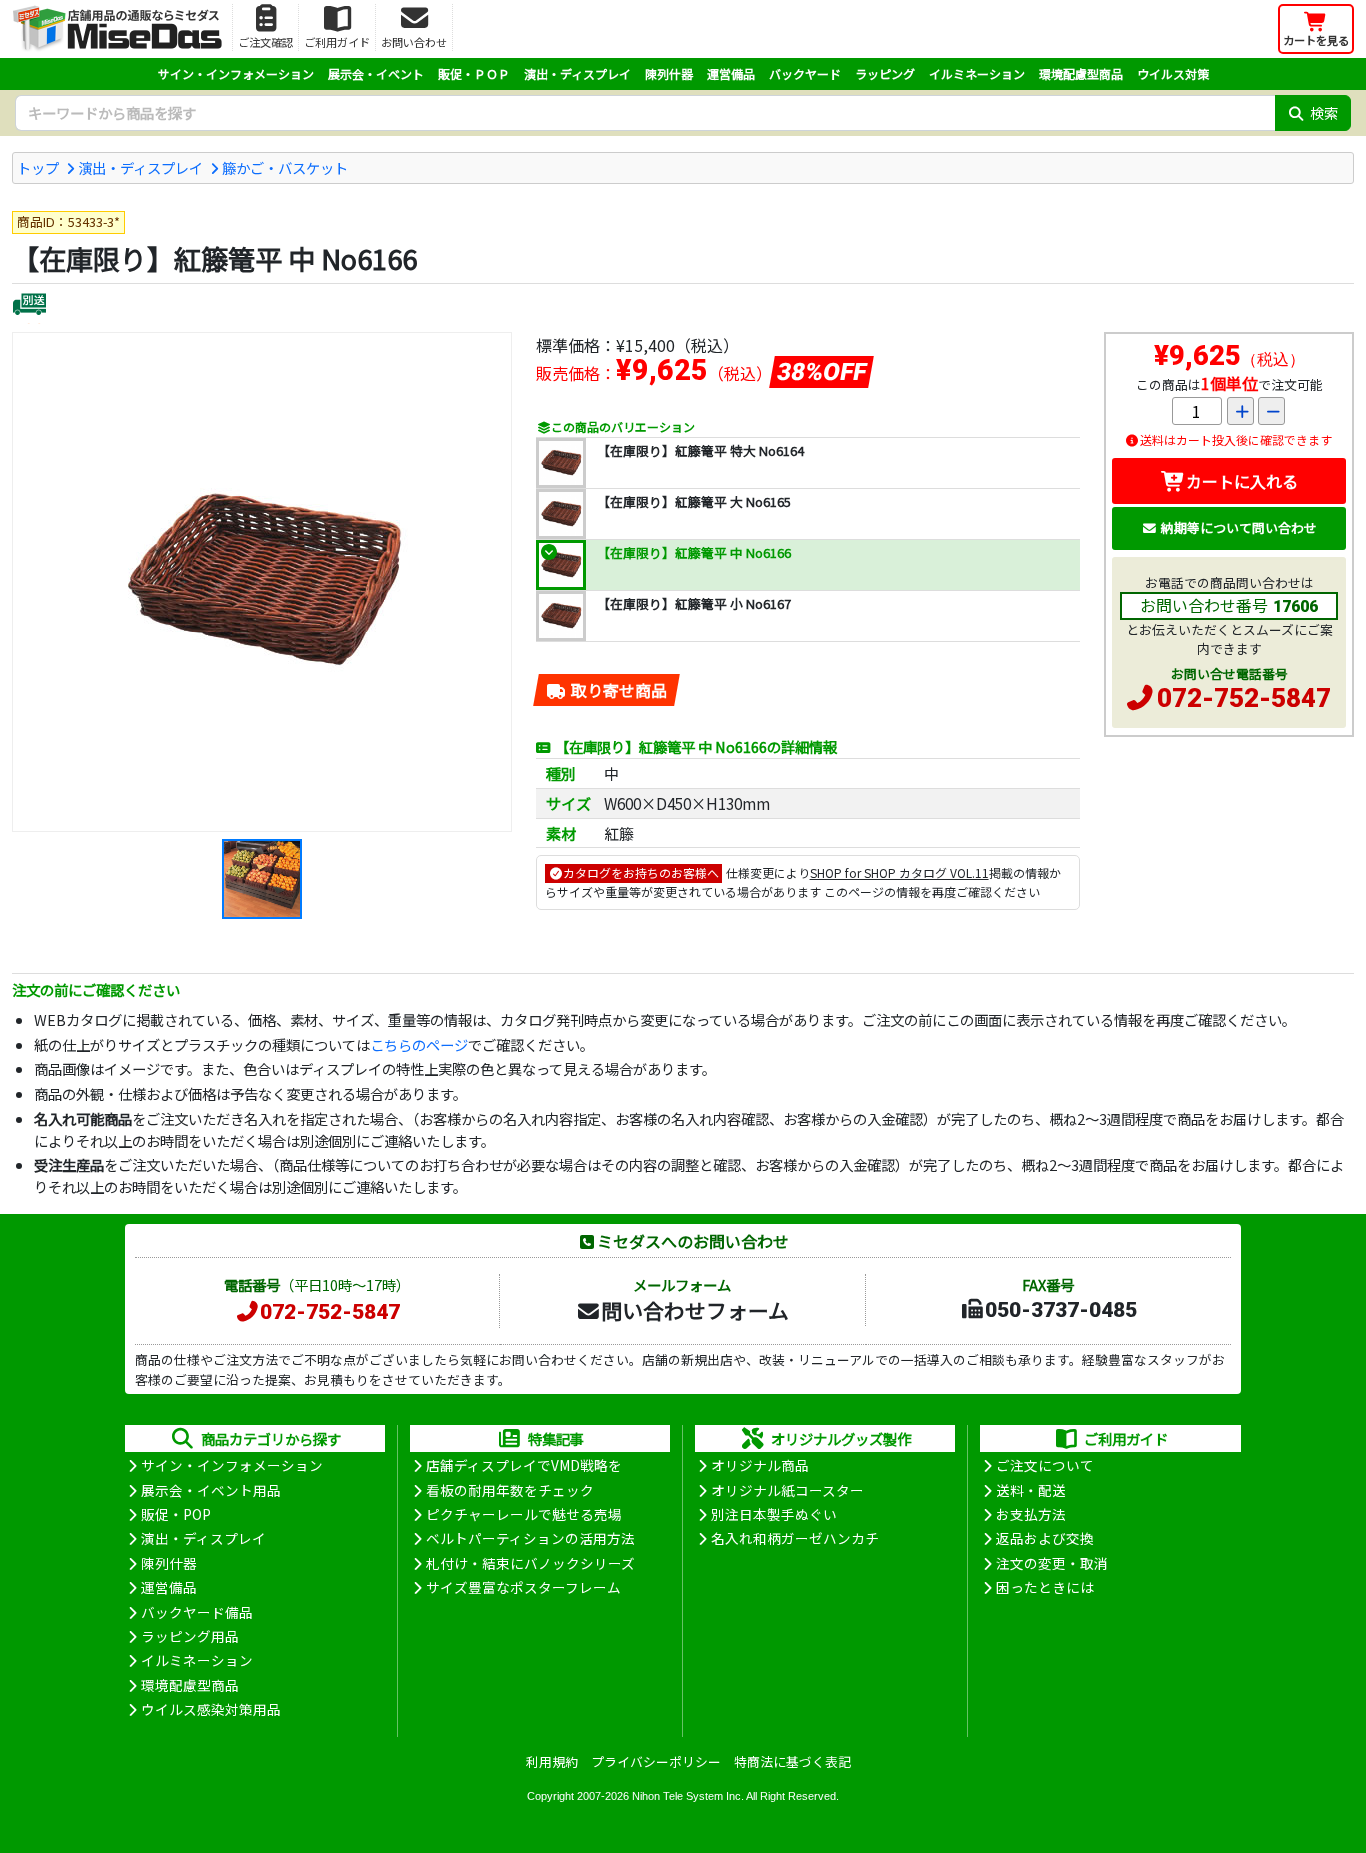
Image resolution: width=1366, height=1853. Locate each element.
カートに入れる (1242, 481)
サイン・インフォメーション (236, 73)
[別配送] (29, 306)
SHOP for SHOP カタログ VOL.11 (899, 872)
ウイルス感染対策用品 (211, 1709)
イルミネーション (977, 73)
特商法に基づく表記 (792, 1761)
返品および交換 (1045, 1538)
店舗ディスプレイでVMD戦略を (524, 1465)
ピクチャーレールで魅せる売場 (524, 1514)
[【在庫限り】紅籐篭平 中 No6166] (262, 582)
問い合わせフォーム (695, 1310)
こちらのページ (419, 1044)
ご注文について (1045, 1465)
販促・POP (176, 1514)
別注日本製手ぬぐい (774, 1514)
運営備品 (731, 73)
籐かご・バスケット (285, 167)
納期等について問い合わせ (1239, 527)
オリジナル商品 (760, 1465)
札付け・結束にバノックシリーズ (530, 1563)
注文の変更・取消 (1052, 1563)
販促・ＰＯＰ (474, 73)
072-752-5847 (1244, 698)
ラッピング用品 (190, 1636)
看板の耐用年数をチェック (510, 1490)
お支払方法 (1031, 1514)
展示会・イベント (376, 73)
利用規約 (552, 1761)
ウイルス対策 (1173, 73)
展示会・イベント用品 (211, 1490)
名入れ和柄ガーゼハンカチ (795, 1538)
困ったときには (1045, 1587)
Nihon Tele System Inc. (688, 1796)
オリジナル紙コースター (787, 1490)
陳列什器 (669, 73)
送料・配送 (1031, 1490)
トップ (38, 167)
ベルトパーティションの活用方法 (530, 1538)
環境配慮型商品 (1081, 73)
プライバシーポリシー (656, 1761)
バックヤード (805, 73)
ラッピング (885, 73)
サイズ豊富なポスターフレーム (523, 1587)
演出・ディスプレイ (577, 73)
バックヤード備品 (197, 1612)
